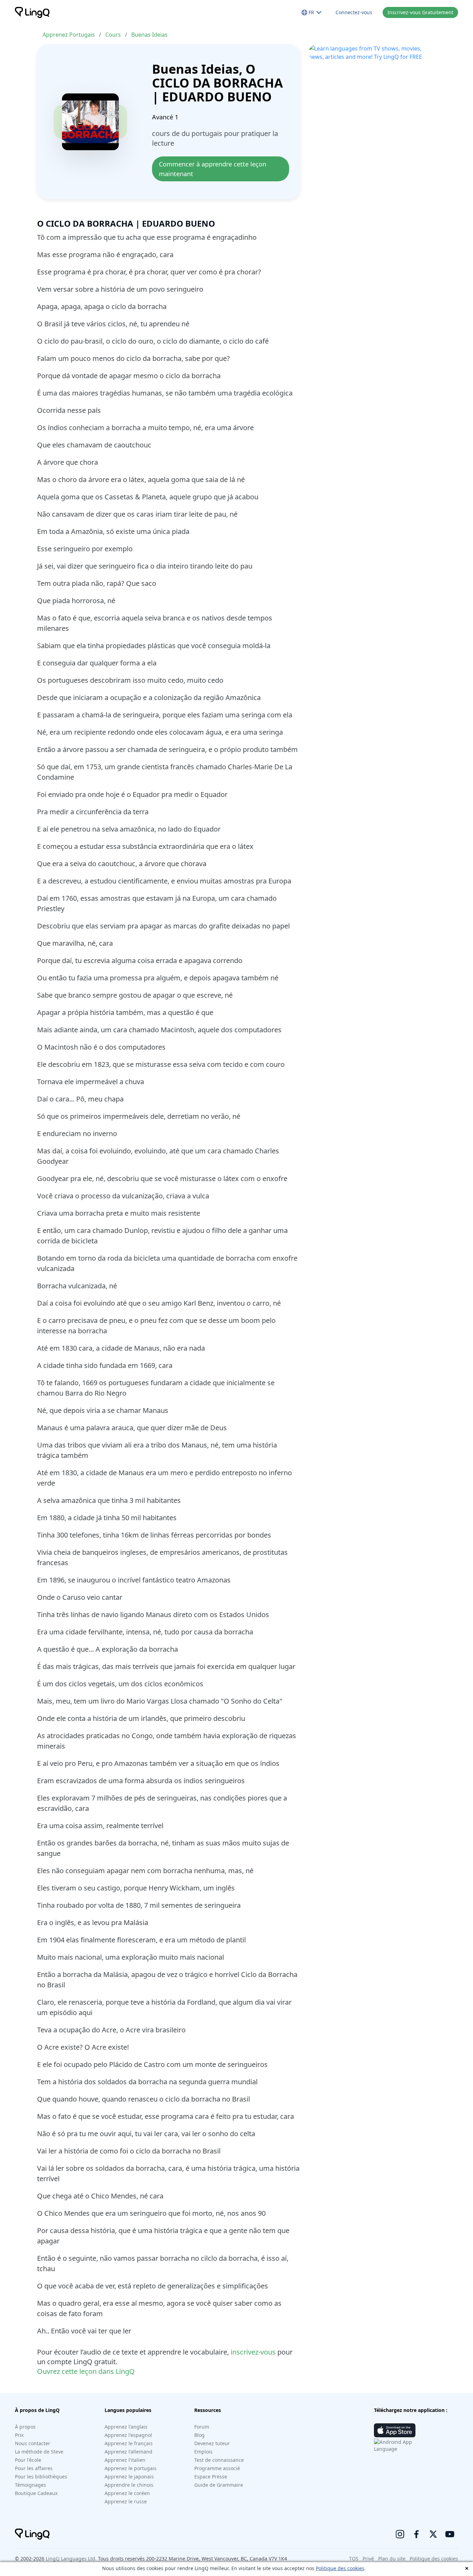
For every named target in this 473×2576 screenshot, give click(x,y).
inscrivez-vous (253, 2352)
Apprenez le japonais (129, 2477)
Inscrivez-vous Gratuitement (420, 12)
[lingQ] (32, 12)
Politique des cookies (340, 2568)
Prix (19, 2435)
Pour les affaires (34, 2468)
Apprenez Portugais (69, 35)
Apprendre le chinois (129, 2485)
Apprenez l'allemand (128, 2452)
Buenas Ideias (149, 35)
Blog (199, 2435)
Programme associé (217, 2468)
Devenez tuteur (212, 2443)
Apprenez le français (129, 2443)
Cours (113, 35)
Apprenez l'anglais (126, 2427)
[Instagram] (400, 2534)
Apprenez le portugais (131, 2468)
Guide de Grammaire (219, 2485)
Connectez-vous (354, 12)
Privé (368, 2559)
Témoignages (30, 2485)
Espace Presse (211, 2477)
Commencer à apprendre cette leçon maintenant (213, 169)
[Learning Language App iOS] (395, 2430)
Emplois (203, 2452)
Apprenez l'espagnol (128, 2435)
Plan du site (392, 2559)
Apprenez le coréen (127, 2493)
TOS (354, 2559)
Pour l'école (28, 2460)
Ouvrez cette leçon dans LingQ (86, 2371)
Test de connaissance (219, 2460)
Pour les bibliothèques (41, 2477)
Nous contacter (33, 2443)
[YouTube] (450, 2534)
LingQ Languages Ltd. (71, 2559)
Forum (202, 2427)
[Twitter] (433, 2534)
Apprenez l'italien (125, 2460)
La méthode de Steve (39, 2452)
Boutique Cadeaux (36, 2493)
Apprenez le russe (126, 2501)
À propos (25, 2427)
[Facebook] (417, 2534)
